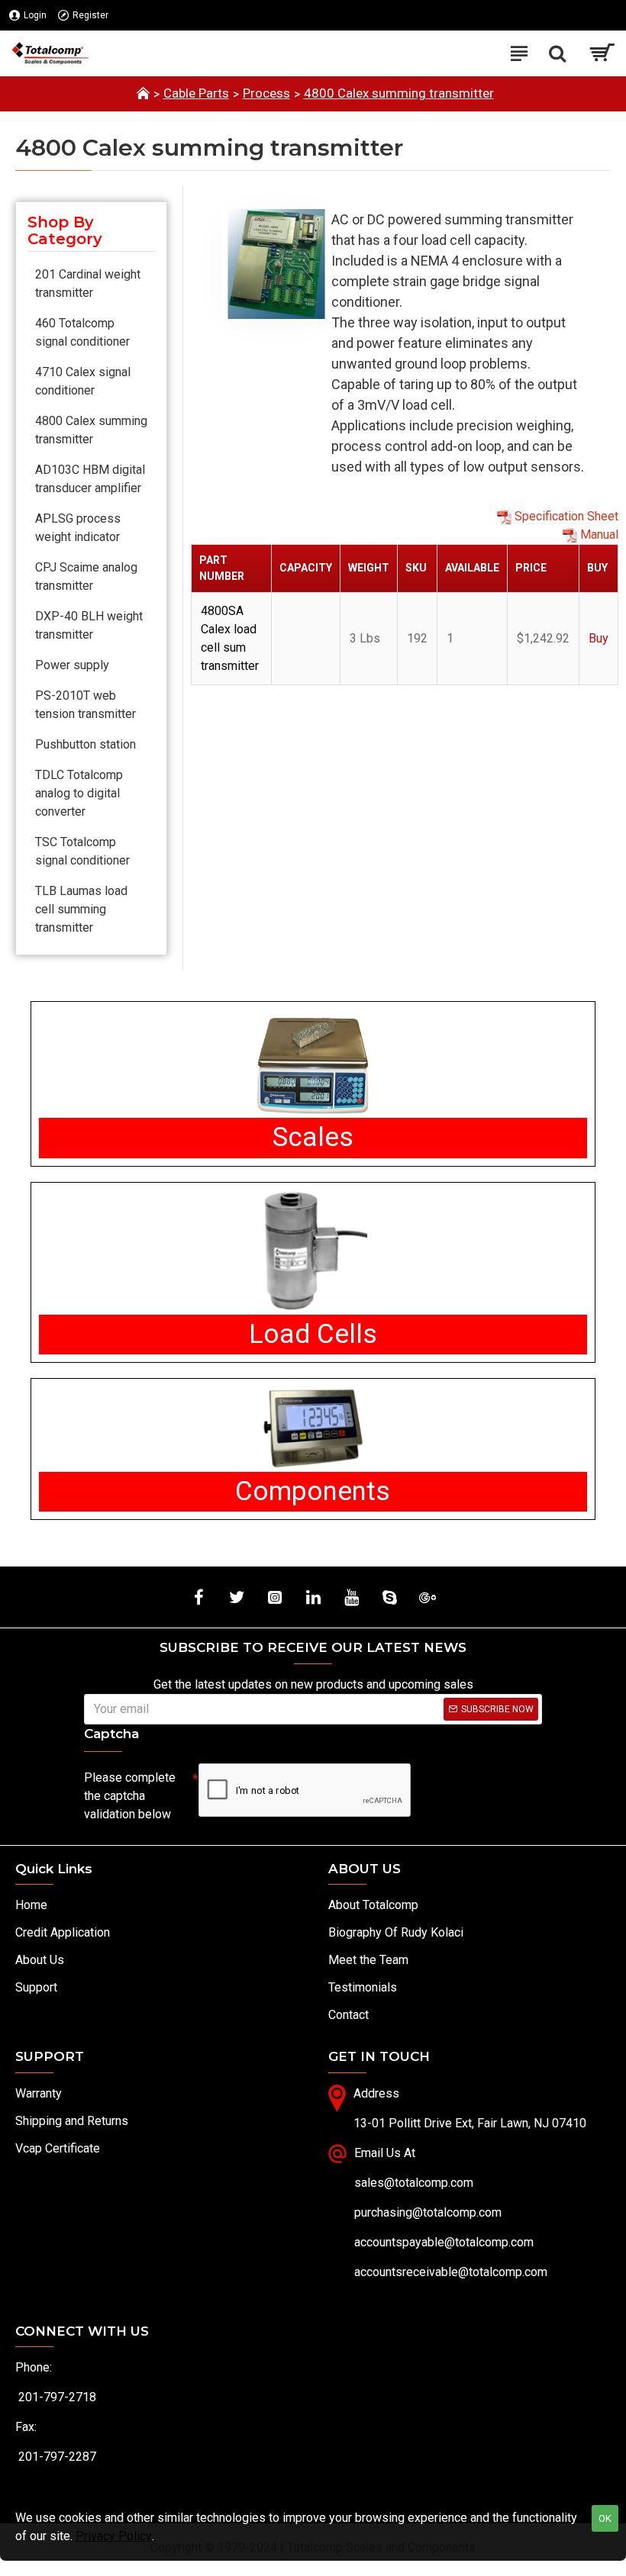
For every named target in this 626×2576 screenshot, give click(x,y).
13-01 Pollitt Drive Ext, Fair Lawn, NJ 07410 (470, 2123)
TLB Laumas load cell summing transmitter (81, 909)
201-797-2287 (57, 2457)
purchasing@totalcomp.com (428, 2212)
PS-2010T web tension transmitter (86, 705)
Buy (599, 638)
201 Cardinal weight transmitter (88, 283)
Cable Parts (196, 93)
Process (266, 93)
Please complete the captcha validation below (130, 1796)
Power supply (72, 665)
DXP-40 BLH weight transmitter (89, 625)
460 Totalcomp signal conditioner (82, 332)
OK (605, 2518)
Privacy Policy (114, 2536)
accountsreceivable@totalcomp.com (451, 2272)
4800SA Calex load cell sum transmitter (230, 638)
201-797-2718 (57, 2397)
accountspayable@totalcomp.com (444, 2242)
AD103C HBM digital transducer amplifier (90, 479)
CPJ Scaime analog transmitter (86, 576)
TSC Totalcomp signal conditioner (82, 851)
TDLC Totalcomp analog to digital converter (79, 793)
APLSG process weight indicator (78, 528)
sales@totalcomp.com (414, 2183)
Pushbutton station (86, 744)
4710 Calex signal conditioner (83, 381)
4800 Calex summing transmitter (399, 93)
